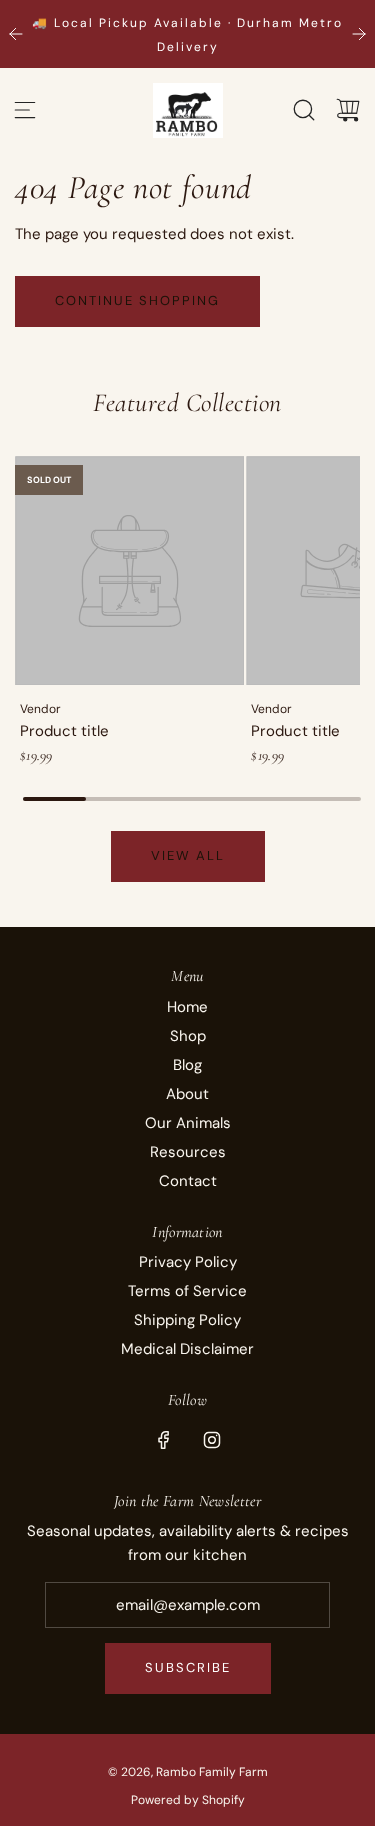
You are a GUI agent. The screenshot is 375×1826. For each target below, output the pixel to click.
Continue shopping (137, 300)
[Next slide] (359, 34)
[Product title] (129, 570)
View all (188, 855)
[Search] (304, 110)
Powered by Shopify (188, 1800)
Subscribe (188, 1667)
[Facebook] (164, 1440)
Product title (64, 731)
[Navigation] (25, 110)
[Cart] (348, 110)
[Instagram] (212, 1440)
